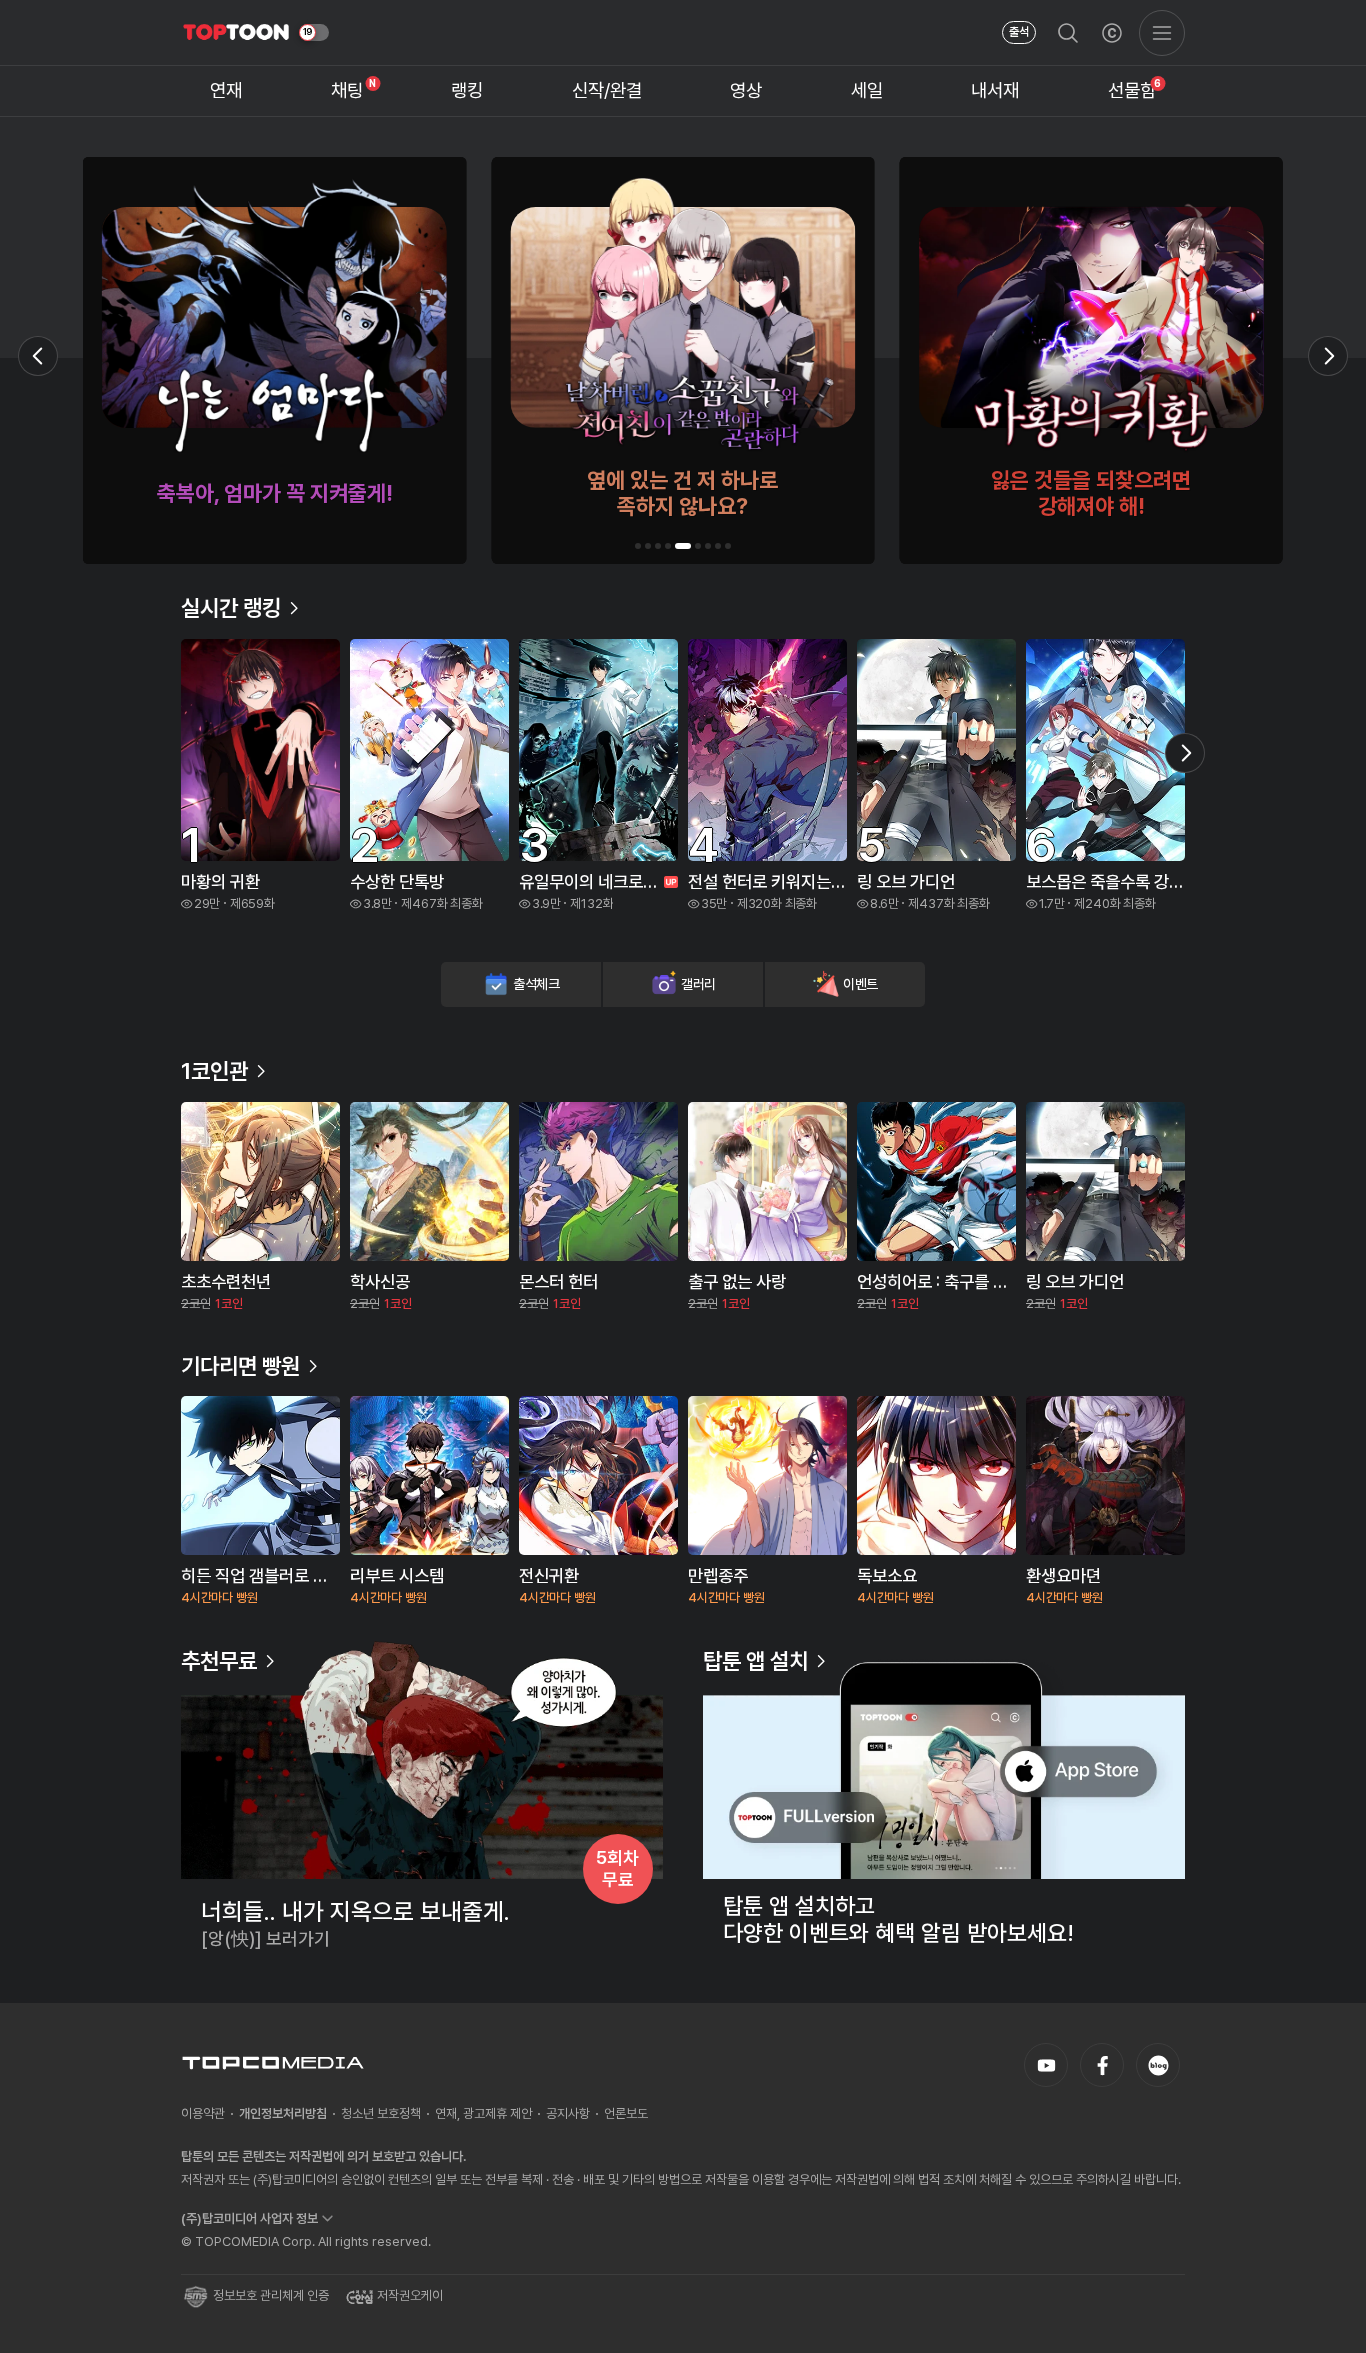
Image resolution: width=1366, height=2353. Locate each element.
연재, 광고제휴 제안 (483, 2113)
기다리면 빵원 (240, 1366)
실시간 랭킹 (231, 608)
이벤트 (860, 984)
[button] (638, 546)
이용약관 (203, 2113)
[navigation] (226, 91)
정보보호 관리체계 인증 (271, 2295)
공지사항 (568, 2113)
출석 (1019, 32)
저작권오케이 (410, 2295)
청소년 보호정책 (381, 2113)
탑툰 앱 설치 (755, 1661)
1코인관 (214, 1071)
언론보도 (626, 2113)
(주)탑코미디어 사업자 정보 (249, 2218)
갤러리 (698, 984)
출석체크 (536, 984)
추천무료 (219, 1661)
